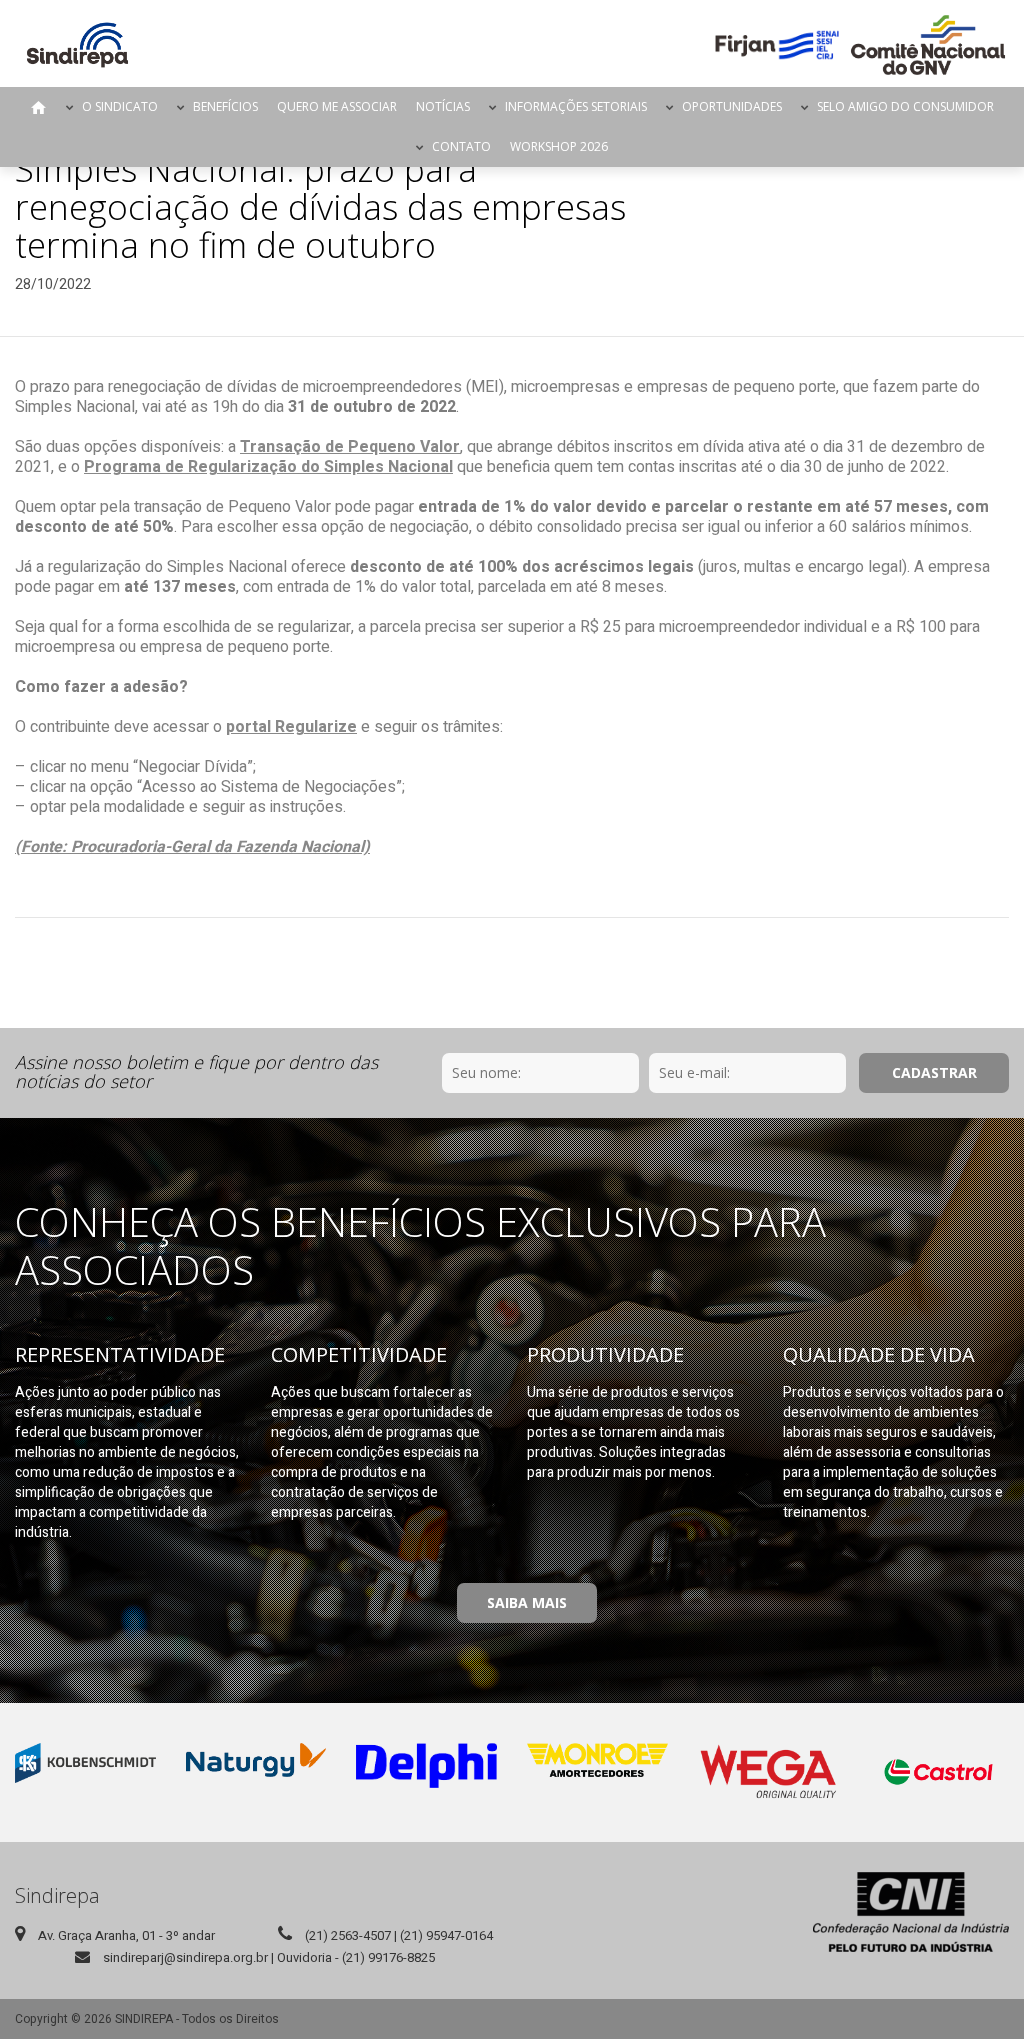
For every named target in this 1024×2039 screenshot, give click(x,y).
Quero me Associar (337, 106)
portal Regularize (291, 727)
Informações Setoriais (576, 106)
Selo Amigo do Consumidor (905, 106)
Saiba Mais (527, 1602)
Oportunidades (732, 106)
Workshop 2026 (559, 146)
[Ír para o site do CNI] (911, 1912)
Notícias (443, 106)
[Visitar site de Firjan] (777, 45)
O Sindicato (120, 106)
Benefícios (225, 106)
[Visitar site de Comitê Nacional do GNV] (928, 45)
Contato (461, 146)
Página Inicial (39, 107)
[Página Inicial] (77, 45)
